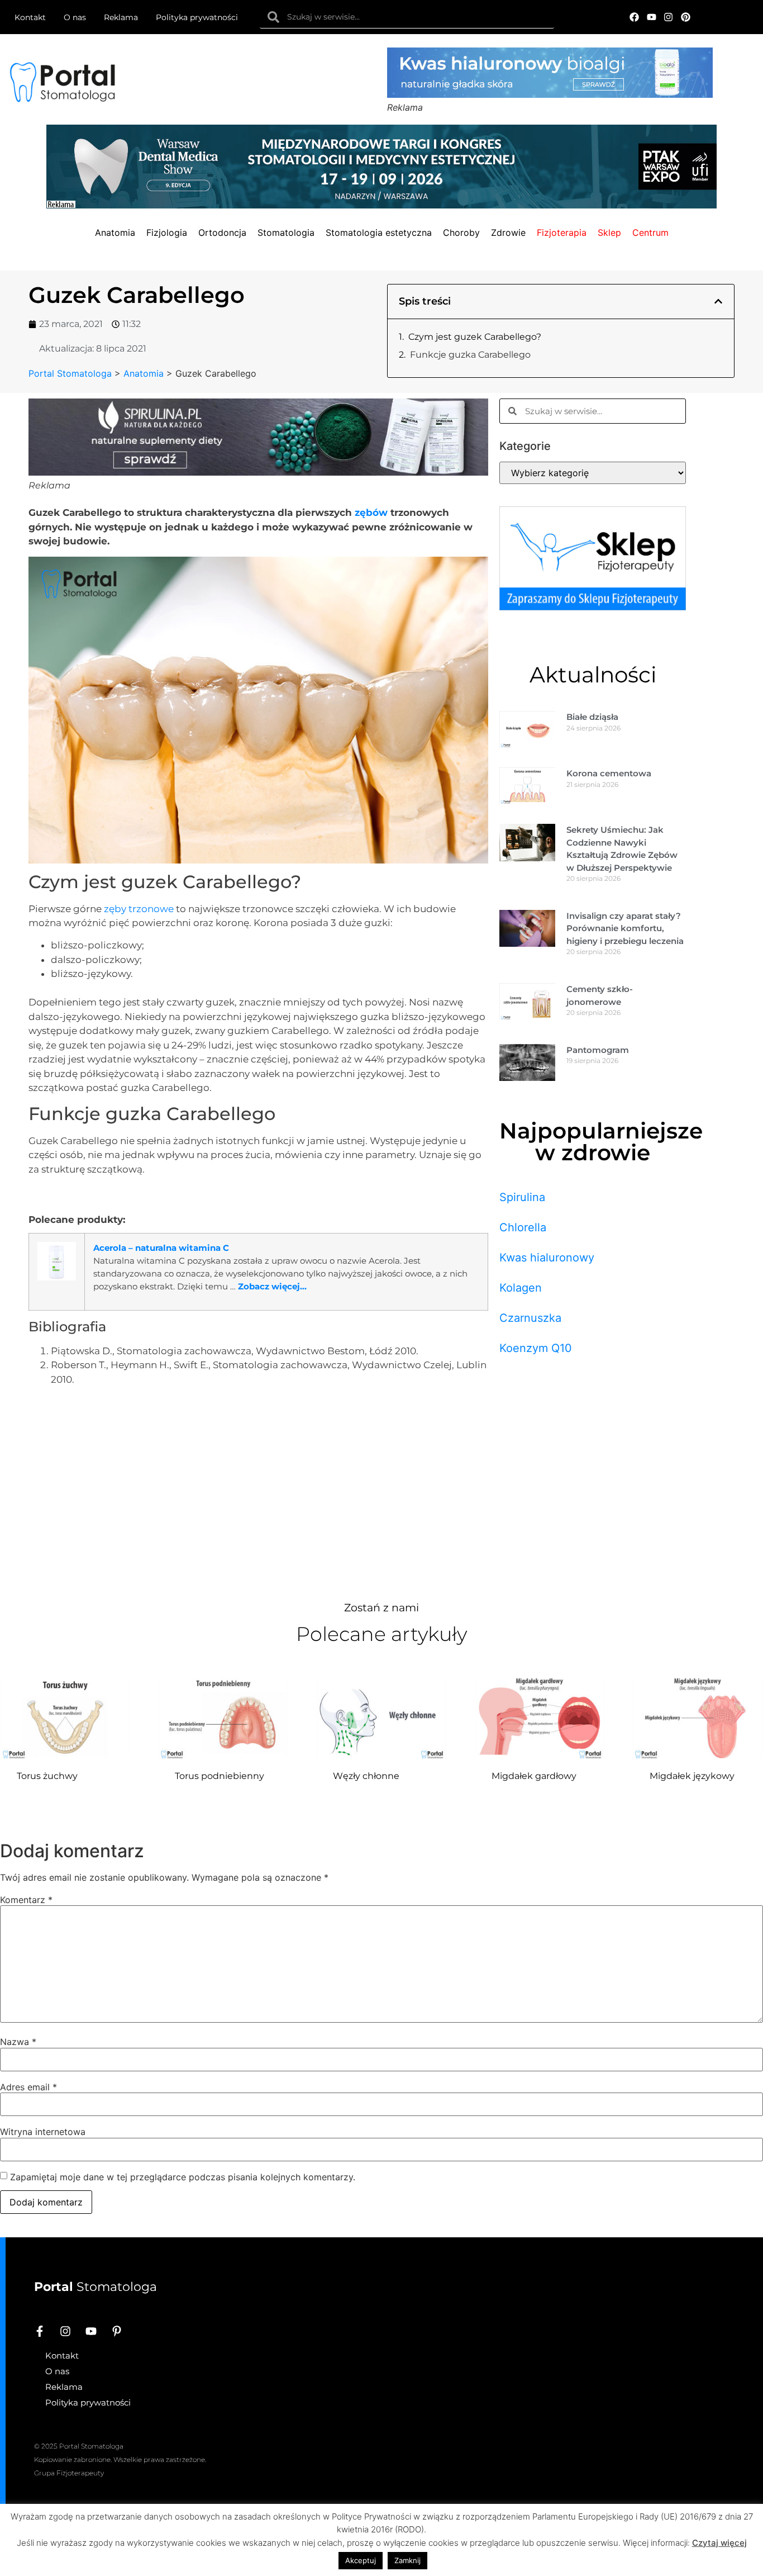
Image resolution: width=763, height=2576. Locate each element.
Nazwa (18, 2042)
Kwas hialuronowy (547, 1258)
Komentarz (26, 1900)
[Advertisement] (258, 1491)
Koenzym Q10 (536, 1348)
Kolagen (521, 1288)
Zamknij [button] (407, 2560)
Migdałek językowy (692, 1776)
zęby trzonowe (139, 909)
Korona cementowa (609, 773)
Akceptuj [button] (361, 2560)
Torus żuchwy (47, 1776)
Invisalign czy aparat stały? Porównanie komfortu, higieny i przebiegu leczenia (625, 928)
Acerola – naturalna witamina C (161, 1248)
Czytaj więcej (719, 2543)
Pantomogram (598, 1050)
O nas (75, 17)
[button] (718, 301)
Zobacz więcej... (272, 1286)
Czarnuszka (530, 1318)
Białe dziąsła (592, 717)
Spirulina (522, 1197)
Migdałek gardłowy (534, 1776)
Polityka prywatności (197, 17)
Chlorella (523, 1227)
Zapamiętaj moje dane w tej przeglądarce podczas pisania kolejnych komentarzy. (183, 2177)
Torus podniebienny (220, 1776)
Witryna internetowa (43, 2132)
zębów (371, 513)
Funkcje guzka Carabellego (470, 355)
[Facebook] (634, 17)
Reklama (121, 17)
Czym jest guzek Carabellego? (475, 337)
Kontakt (30, 17)
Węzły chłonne (366, 1776)
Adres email (28, 2087)
